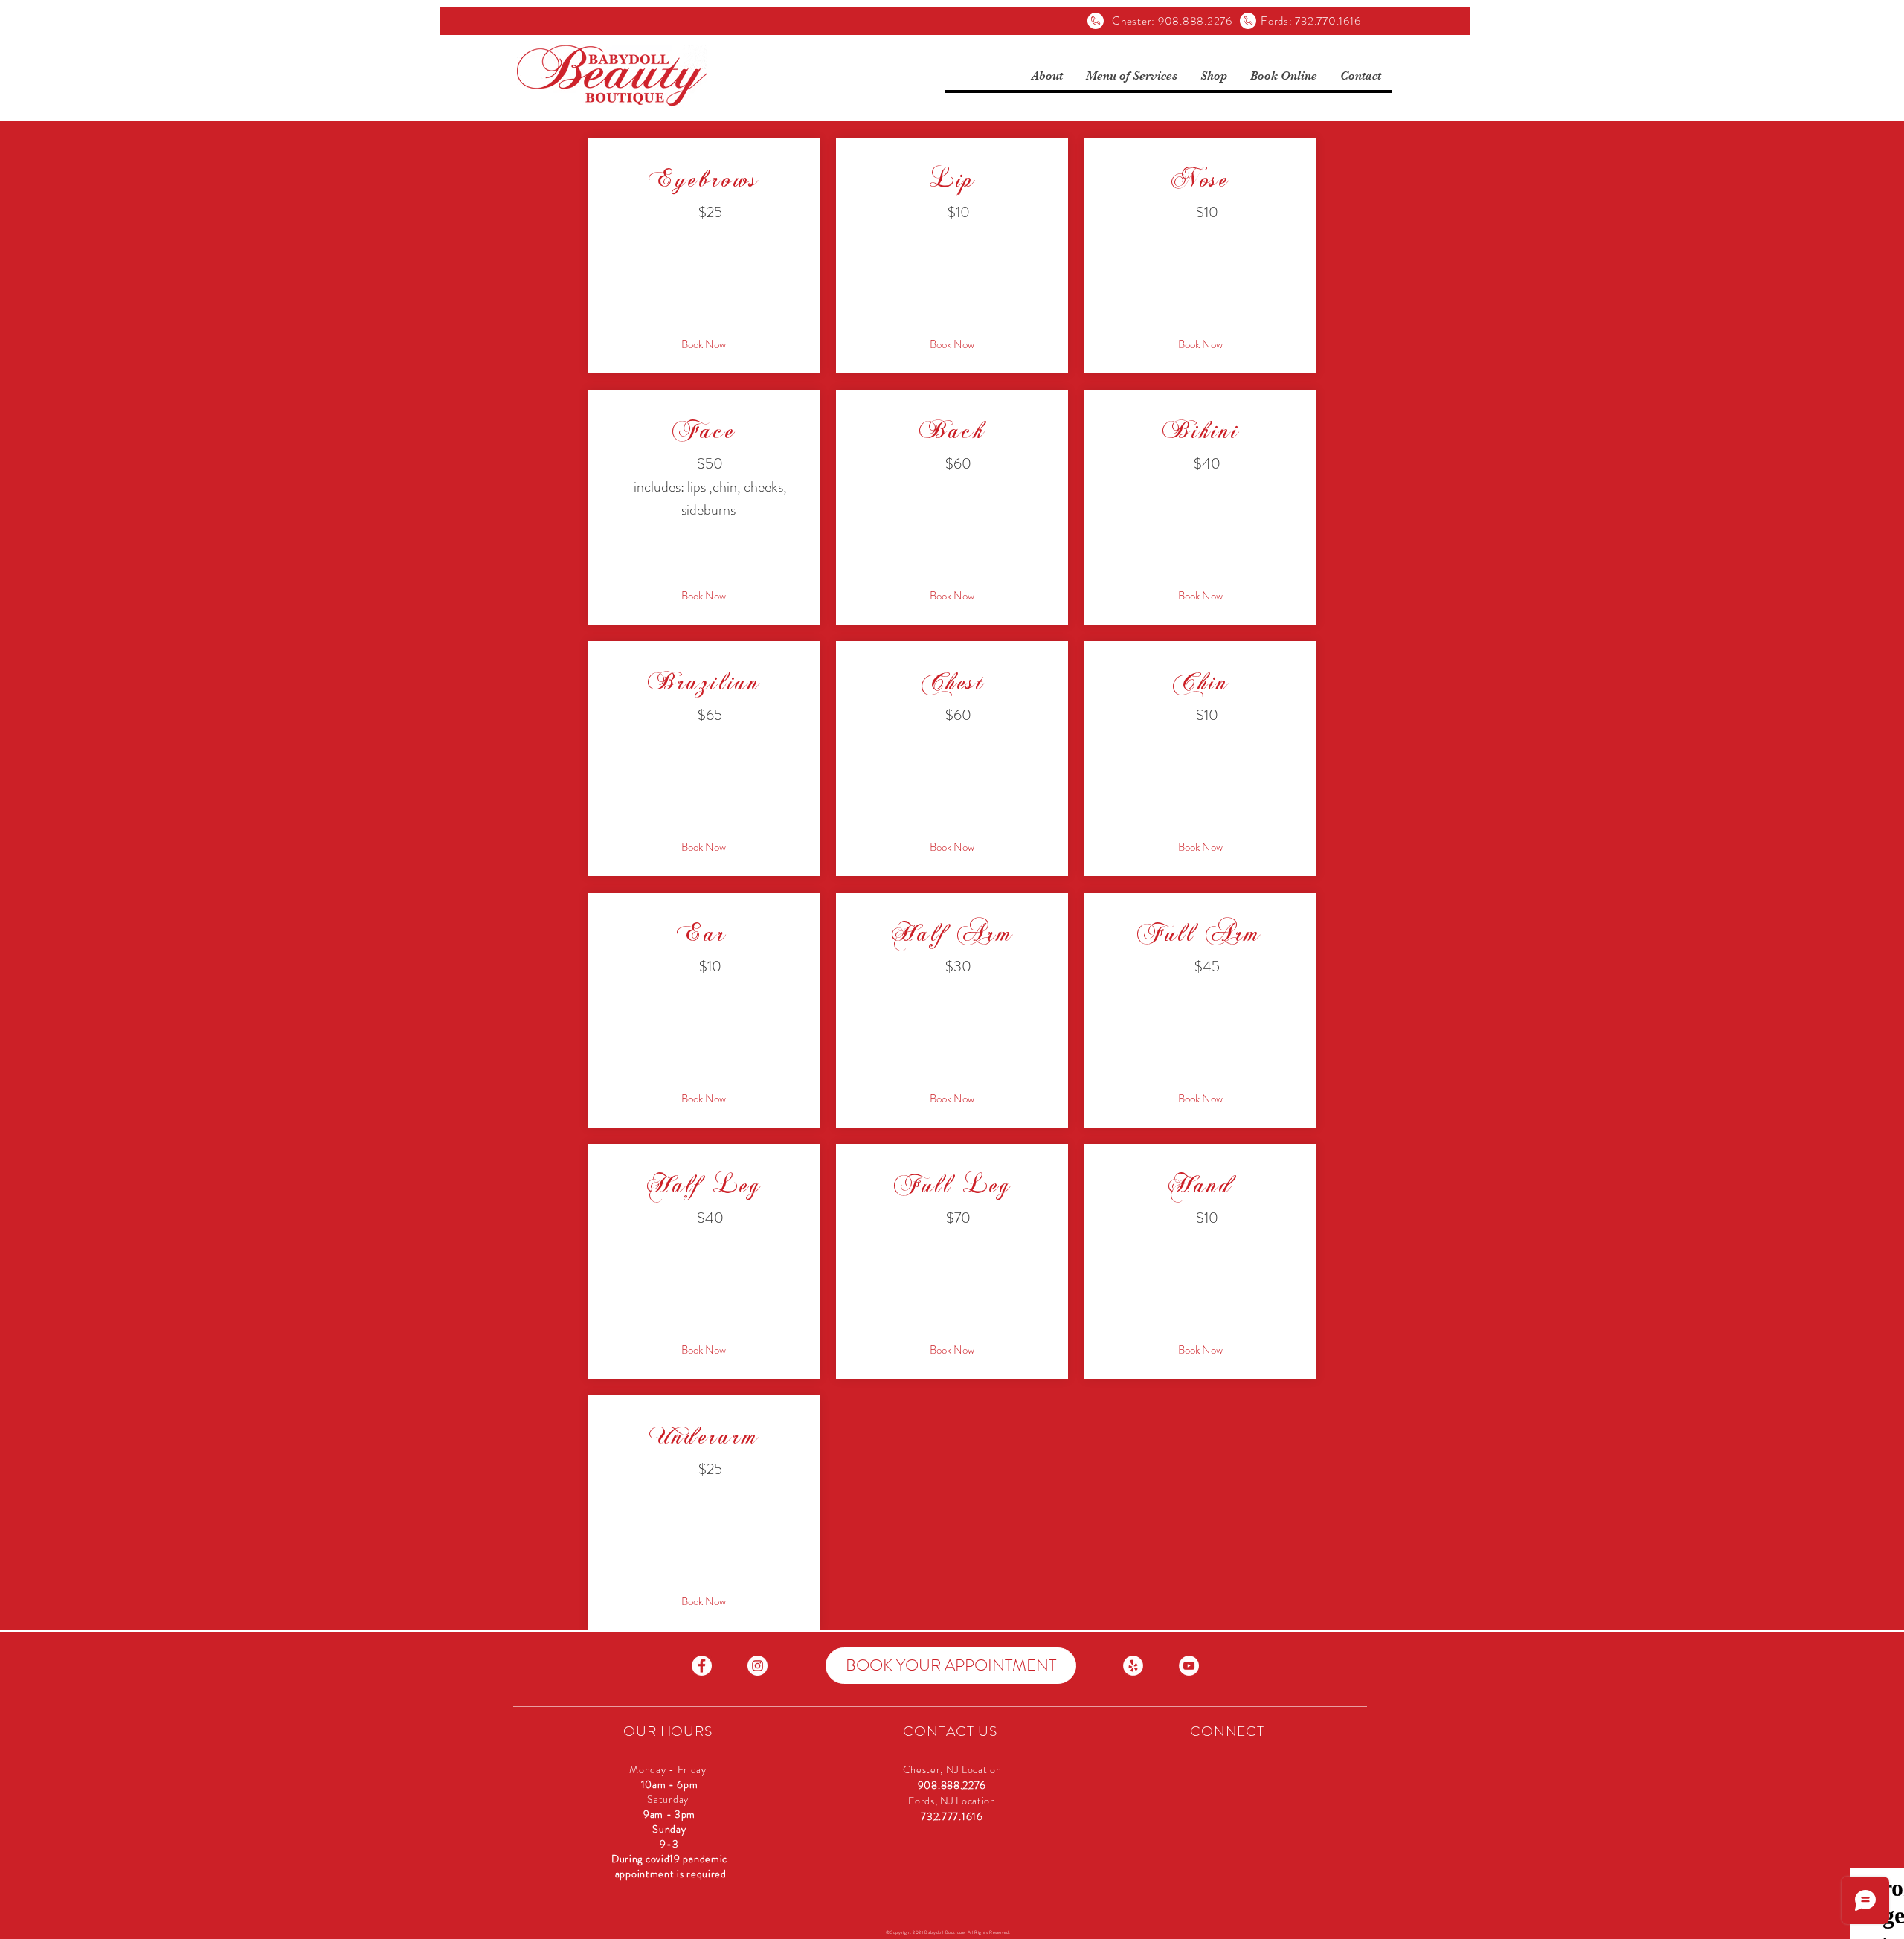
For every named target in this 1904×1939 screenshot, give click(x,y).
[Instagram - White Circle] (758, 1666)
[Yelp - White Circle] (1133, 1666)
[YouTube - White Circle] (1189, 1666)
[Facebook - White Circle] (702, 1666)
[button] (1047, 76)
